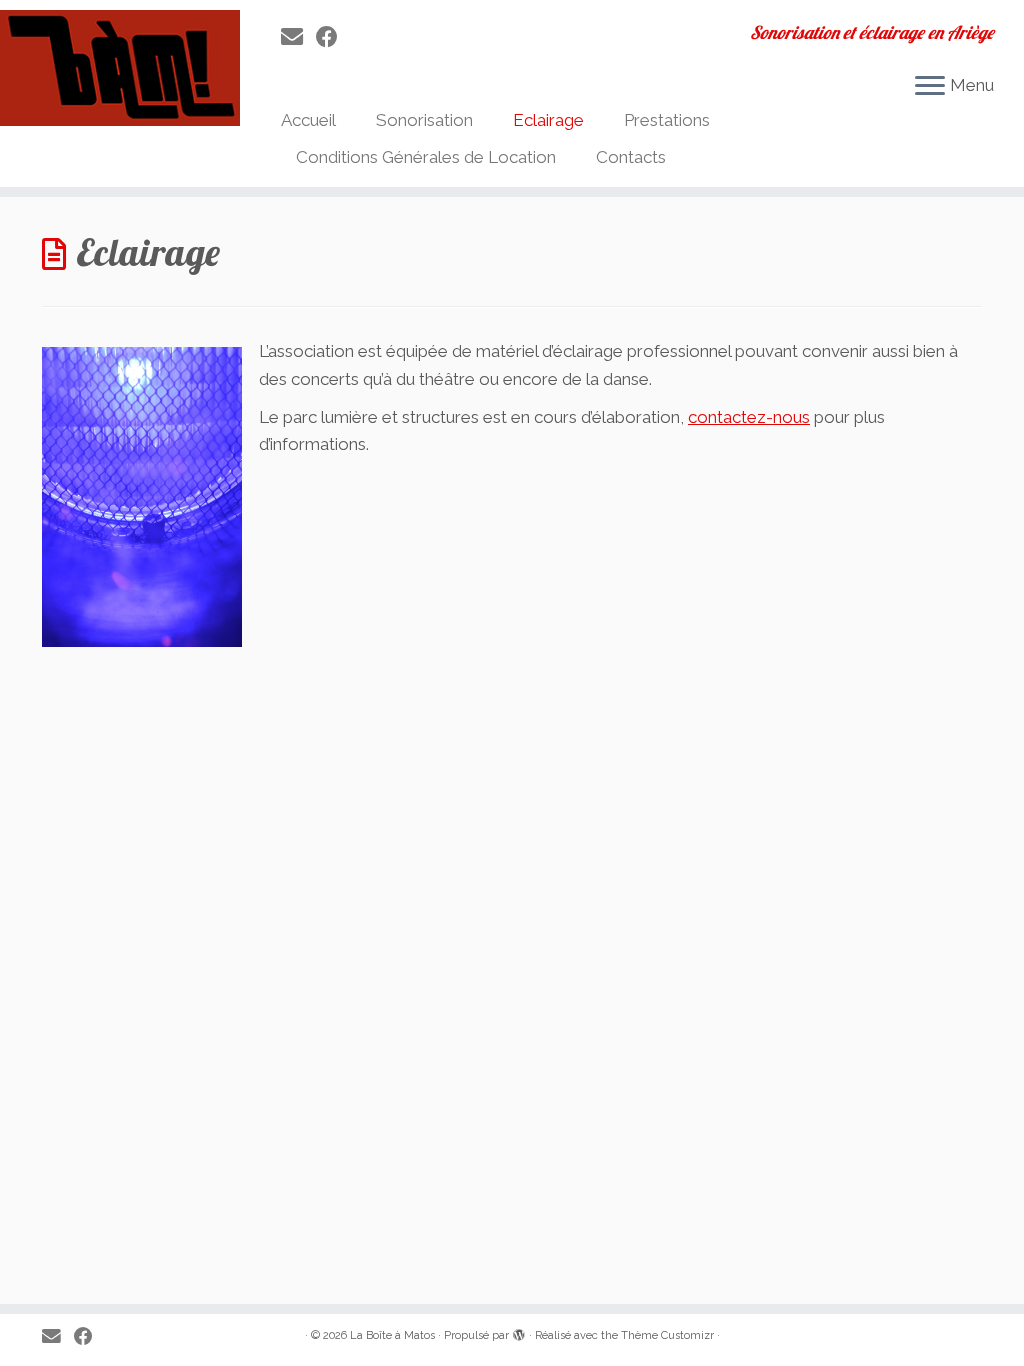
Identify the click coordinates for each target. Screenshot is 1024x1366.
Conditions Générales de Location (426, 157)
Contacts (631, 157)
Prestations (667, 120)
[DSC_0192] (142, 633)
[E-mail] (298, 37)
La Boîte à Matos (392, 1335)
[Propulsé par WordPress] (519, 1332)
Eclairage (548, 120)
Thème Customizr (667, 1335)
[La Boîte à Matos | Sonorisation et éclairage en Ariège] (120, 68)
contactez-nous (749, 417)
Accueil (308, 120)
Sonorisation (424, 120)
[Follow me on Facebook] (333, 37)
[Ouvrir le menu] (930, 87)
